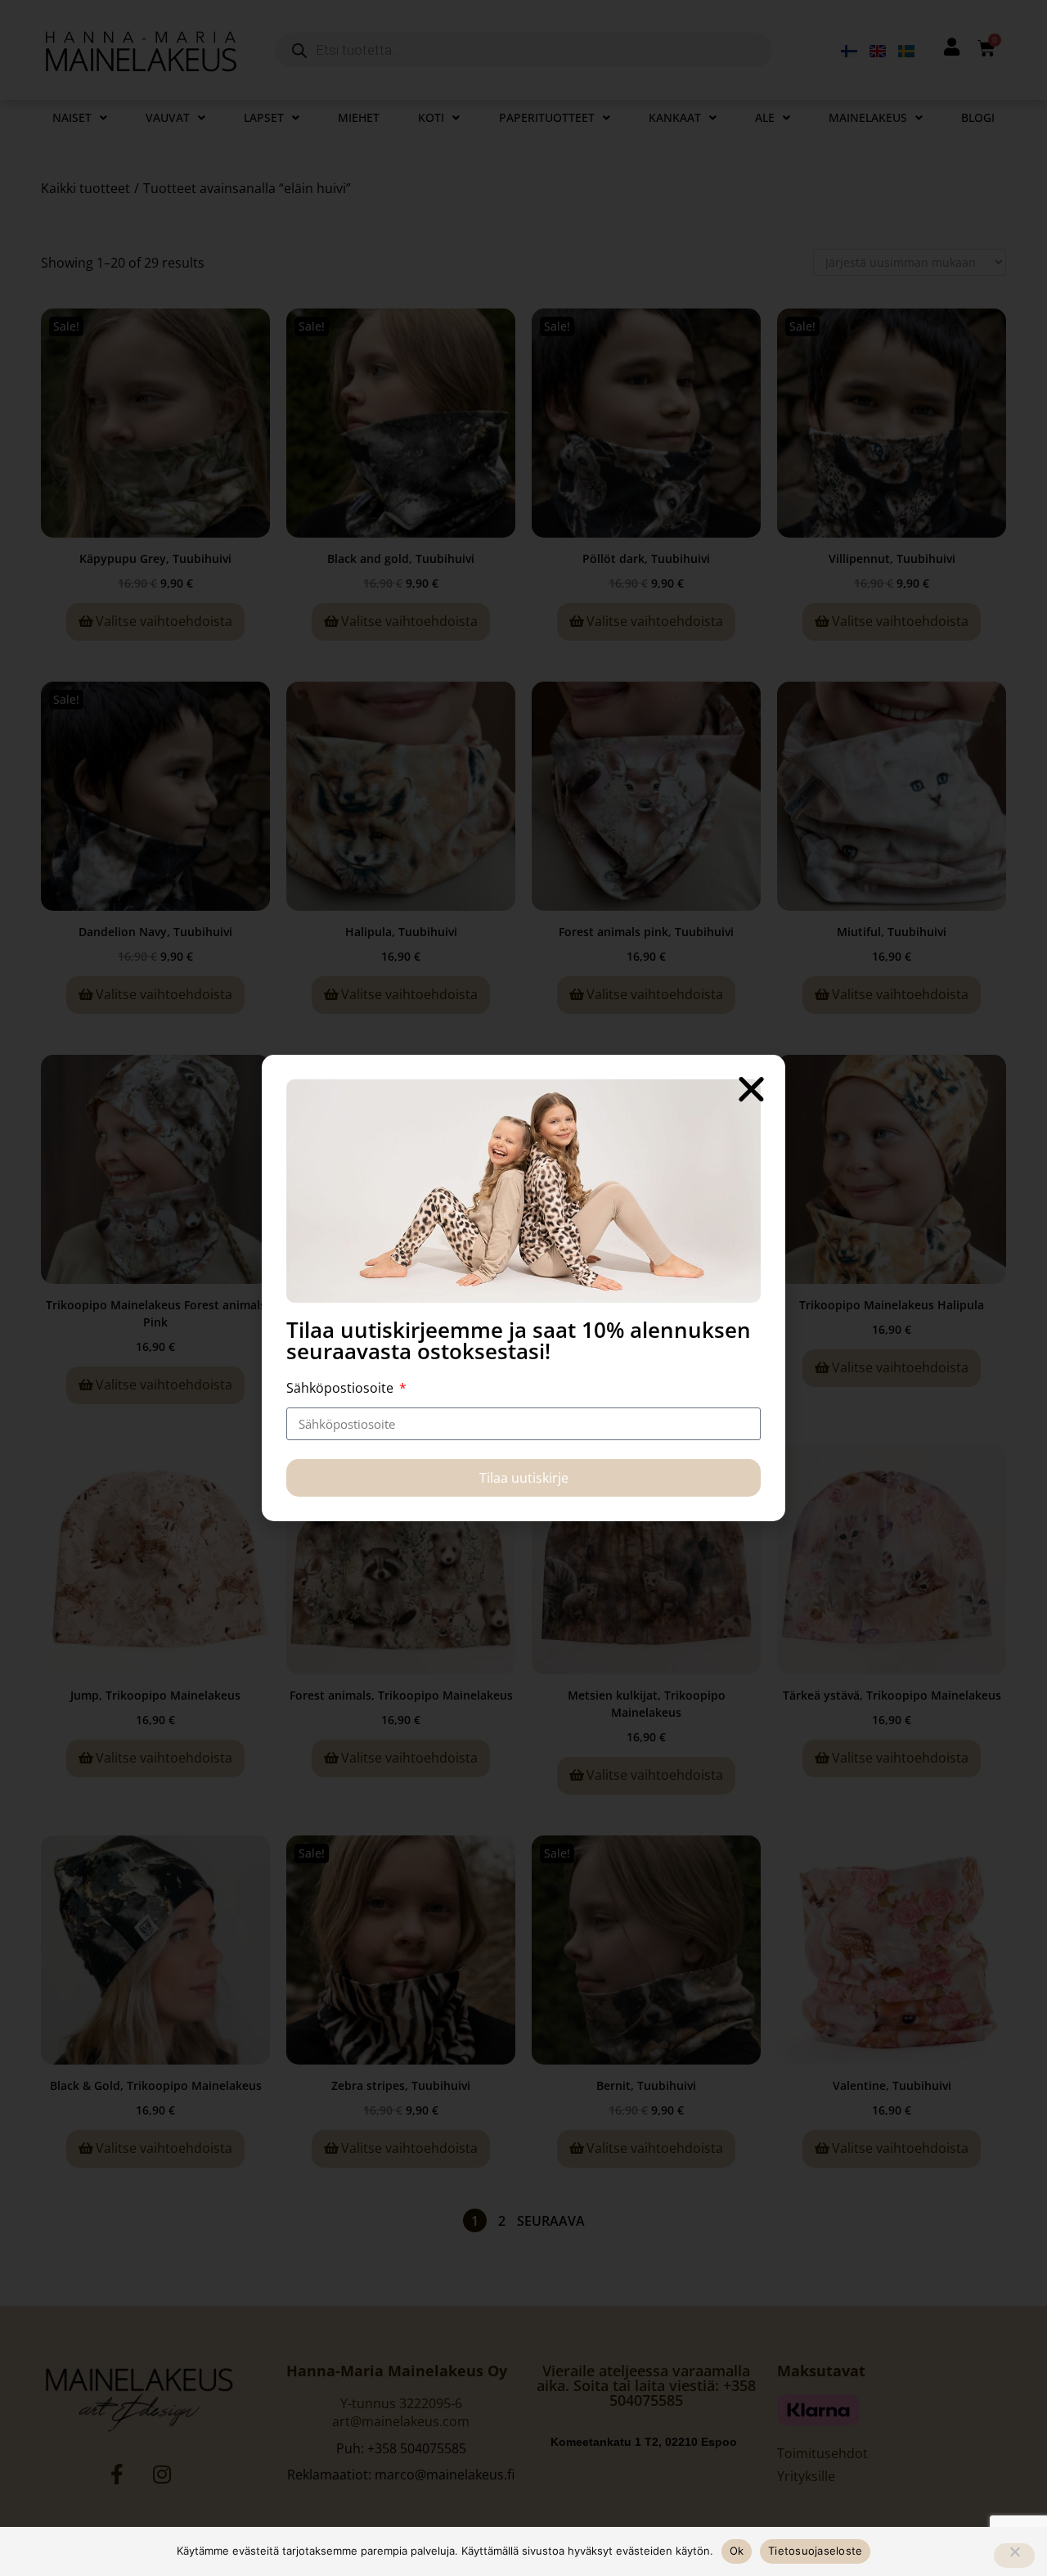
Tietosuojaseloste (815, 2551)
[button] (751, 1089)
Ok (737, 2551)
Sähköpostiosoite (342, 1388)
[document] (523, 1288)
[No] (1014, 2556)
